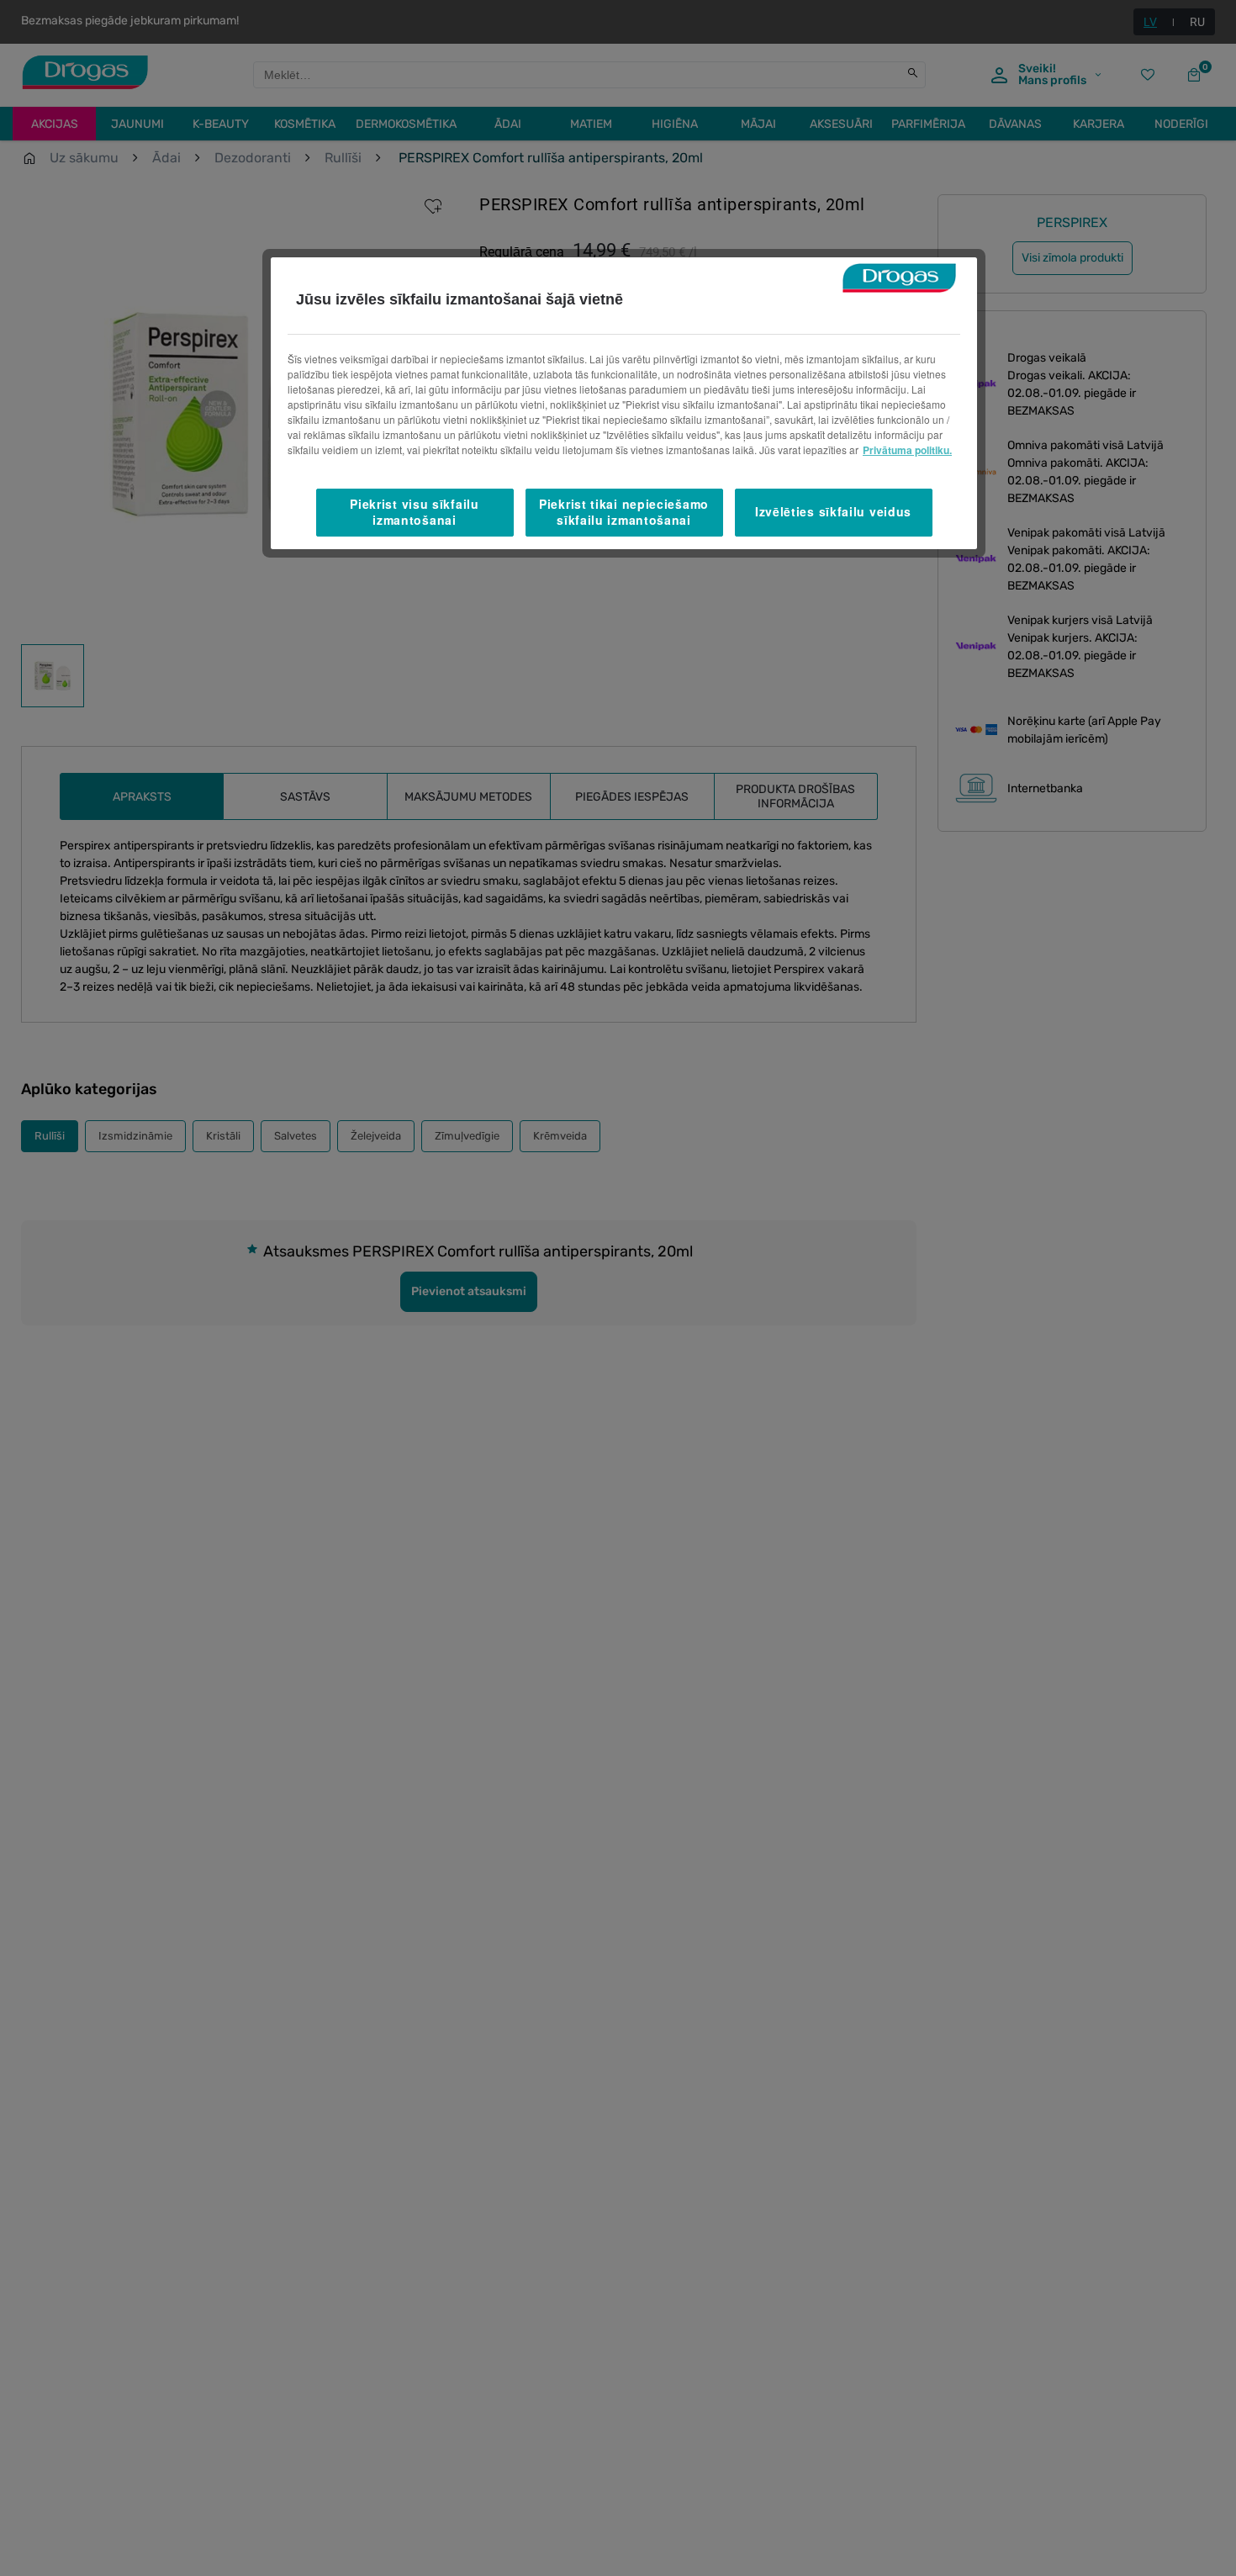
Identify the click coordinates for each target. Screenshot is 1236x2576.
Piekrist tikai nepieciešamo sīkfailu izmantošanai (624, 512)
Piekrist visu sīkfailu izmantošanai (414, 512)
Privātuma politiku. (907, 450)
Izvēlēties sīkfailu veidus (833, 512)
